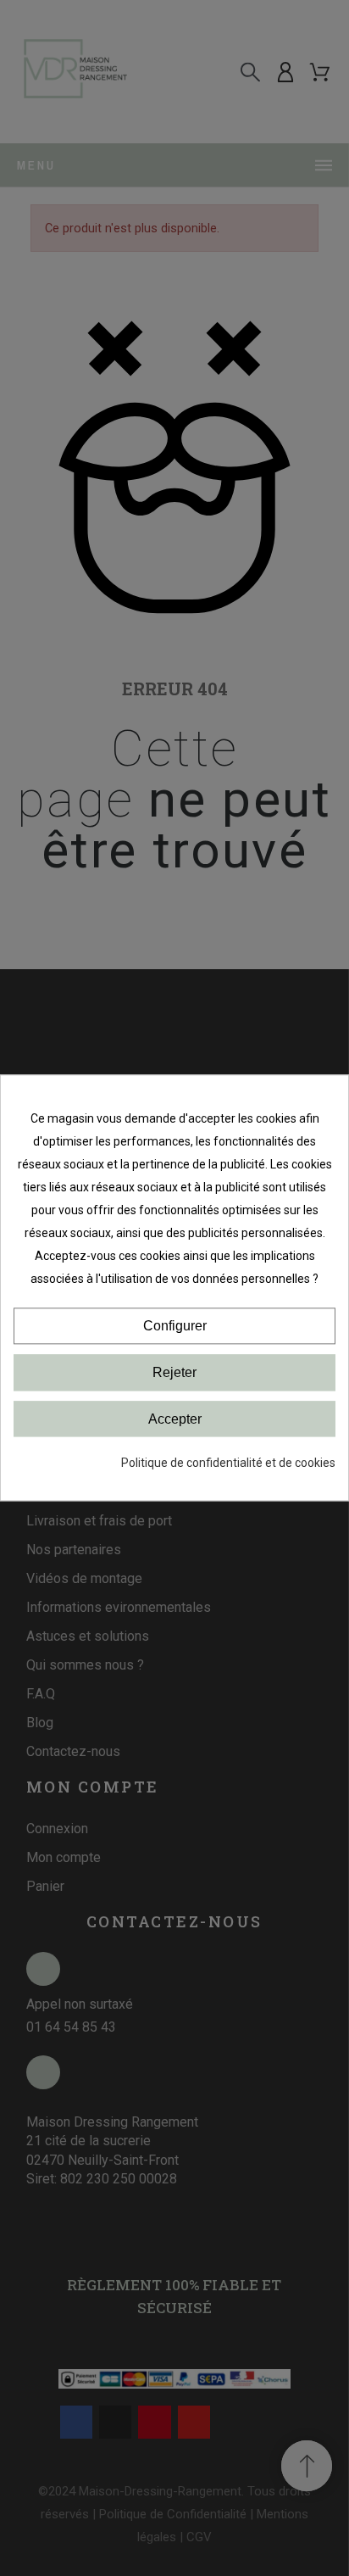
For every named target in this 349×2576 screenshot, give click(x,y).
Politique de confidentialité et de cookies (228, 1464)
